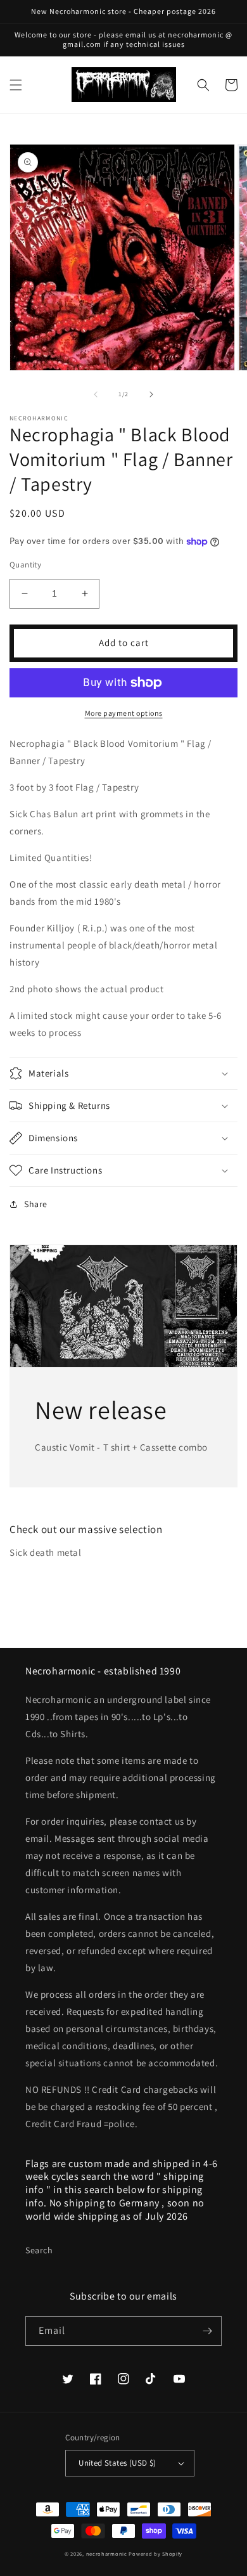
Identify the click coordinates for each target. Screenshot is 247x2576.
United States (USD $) (117, 2463)
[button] (16, 85)
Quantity (25, 565)
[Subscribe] (207, 2331)
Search (39, 2250)
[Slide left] (96, 394)
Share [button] (36, 1204)
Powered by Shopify (155, 2553)
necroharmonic (107, 2553)
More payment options (124, 713)
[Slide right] (151, 394)
